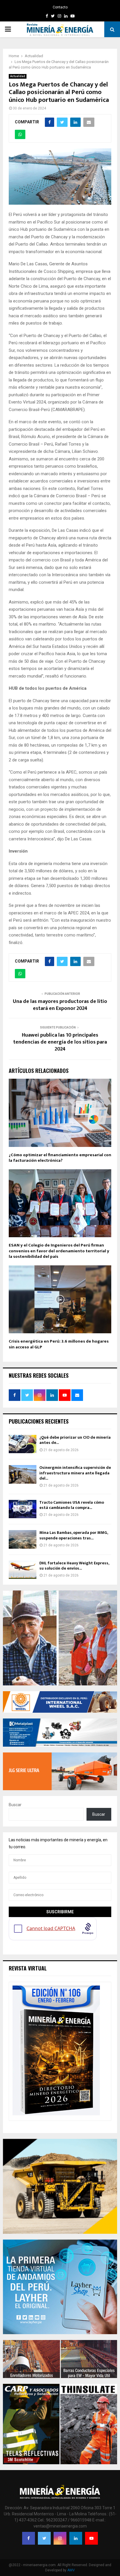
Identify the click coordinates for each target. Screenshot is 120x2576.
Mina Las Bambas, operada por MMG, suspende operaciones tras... (74, 1535)
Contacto (60, 7)
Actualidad (18, 76)
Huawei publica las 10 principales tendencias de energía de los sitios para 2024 (60, 1042)
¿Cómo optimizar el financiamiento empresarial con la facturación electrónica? (60, 1158)
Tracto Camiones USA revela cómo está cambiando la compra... (72, 1505)
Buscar (15, 1805)
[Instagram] (60, 2538)
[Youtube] (91, 2538)
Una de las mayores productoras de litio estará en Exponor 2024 (60, 1005)
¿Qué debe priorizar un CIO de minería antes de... (75, 1440)
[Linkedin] (76, 2538)
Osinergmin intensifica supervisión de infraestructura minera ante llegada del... (75, 1473)
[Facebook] (29, 2538)
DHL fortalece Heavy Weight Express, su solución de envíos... (74, 1566)
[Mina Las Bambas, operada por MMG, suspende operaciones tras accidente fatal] (23, 1539)
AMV (71, 2570)
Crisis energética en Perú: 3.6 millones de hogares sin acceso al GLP (59, 1344)
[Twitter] (44, 2538)
